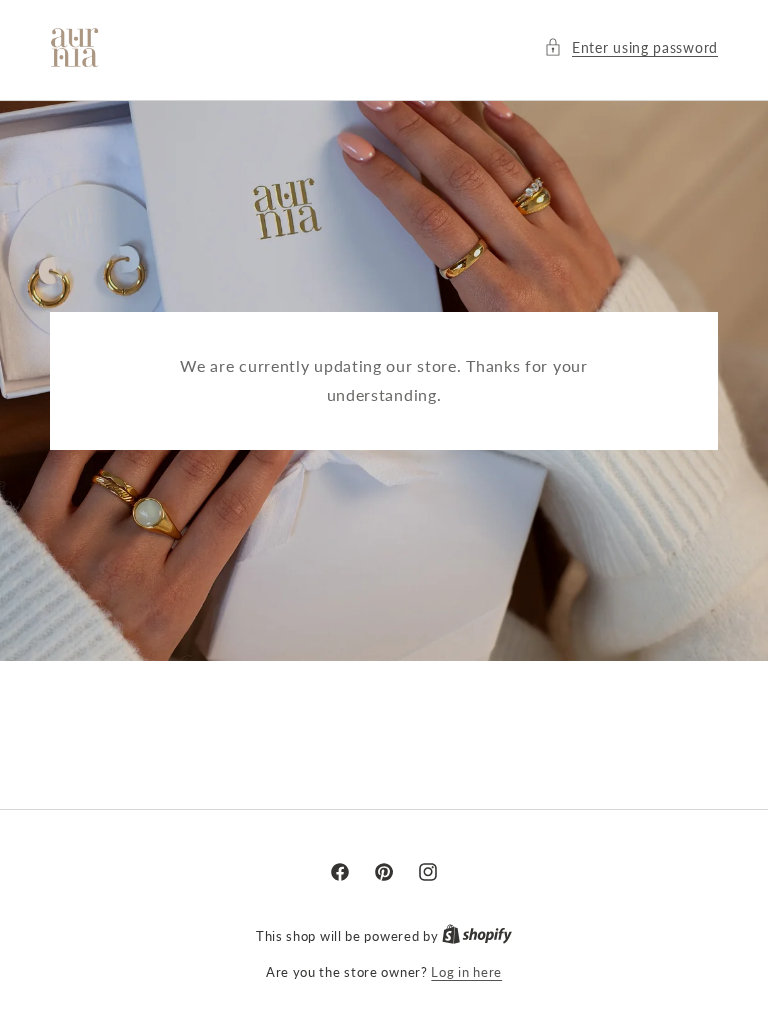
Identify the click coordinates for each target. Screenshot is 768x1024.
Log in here (466, 971)
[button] (631, 47)
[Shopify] (477, 935)
